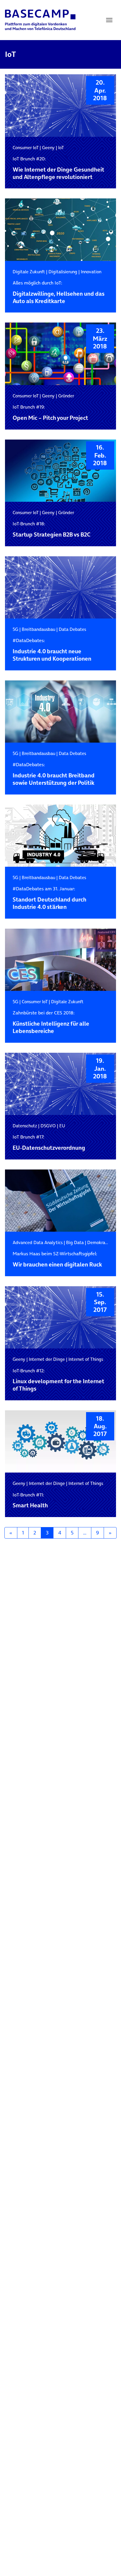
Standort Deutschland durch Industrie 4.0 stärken (49, 898)
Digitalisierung (63, 272)
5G (15, 629)
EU (62, 1126)
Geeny (48, 148)
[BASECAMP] (40, 20)
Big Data (75, 1242)
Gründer (66, 396)
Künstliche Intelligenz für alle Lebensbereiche (51, 1022)
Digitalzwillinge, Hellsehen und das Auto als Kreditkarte (59, 292)
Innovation (91, 272)
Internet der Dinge (47, 1359)
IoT (61, 148)
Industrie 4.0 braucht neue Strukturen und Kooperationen (52, 650)
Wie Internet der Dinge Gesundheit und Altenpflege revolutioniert (58, 168)
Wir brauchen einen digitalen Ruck (57, 1260)
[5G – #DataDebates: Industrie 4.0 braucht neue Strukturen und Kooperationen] (60, 588)
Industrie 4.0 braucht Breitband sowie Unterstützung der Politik (54, 774)
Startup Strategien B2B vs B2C (52, 530)
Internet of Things (86, 1359)
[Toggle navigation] (109, 20)
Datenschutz (25, 1126)
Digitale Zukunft (29, 272)
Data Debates (72, 629)
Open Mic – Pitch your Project (50, 413)
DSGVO (48, 1126)
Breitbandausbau (38, 629)
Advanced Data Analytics (38, 1242)
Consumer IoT (26, 148)
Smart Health (30, 1501)
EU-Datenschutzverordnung (49, 1143)
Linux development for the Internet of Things (58, 1380)
